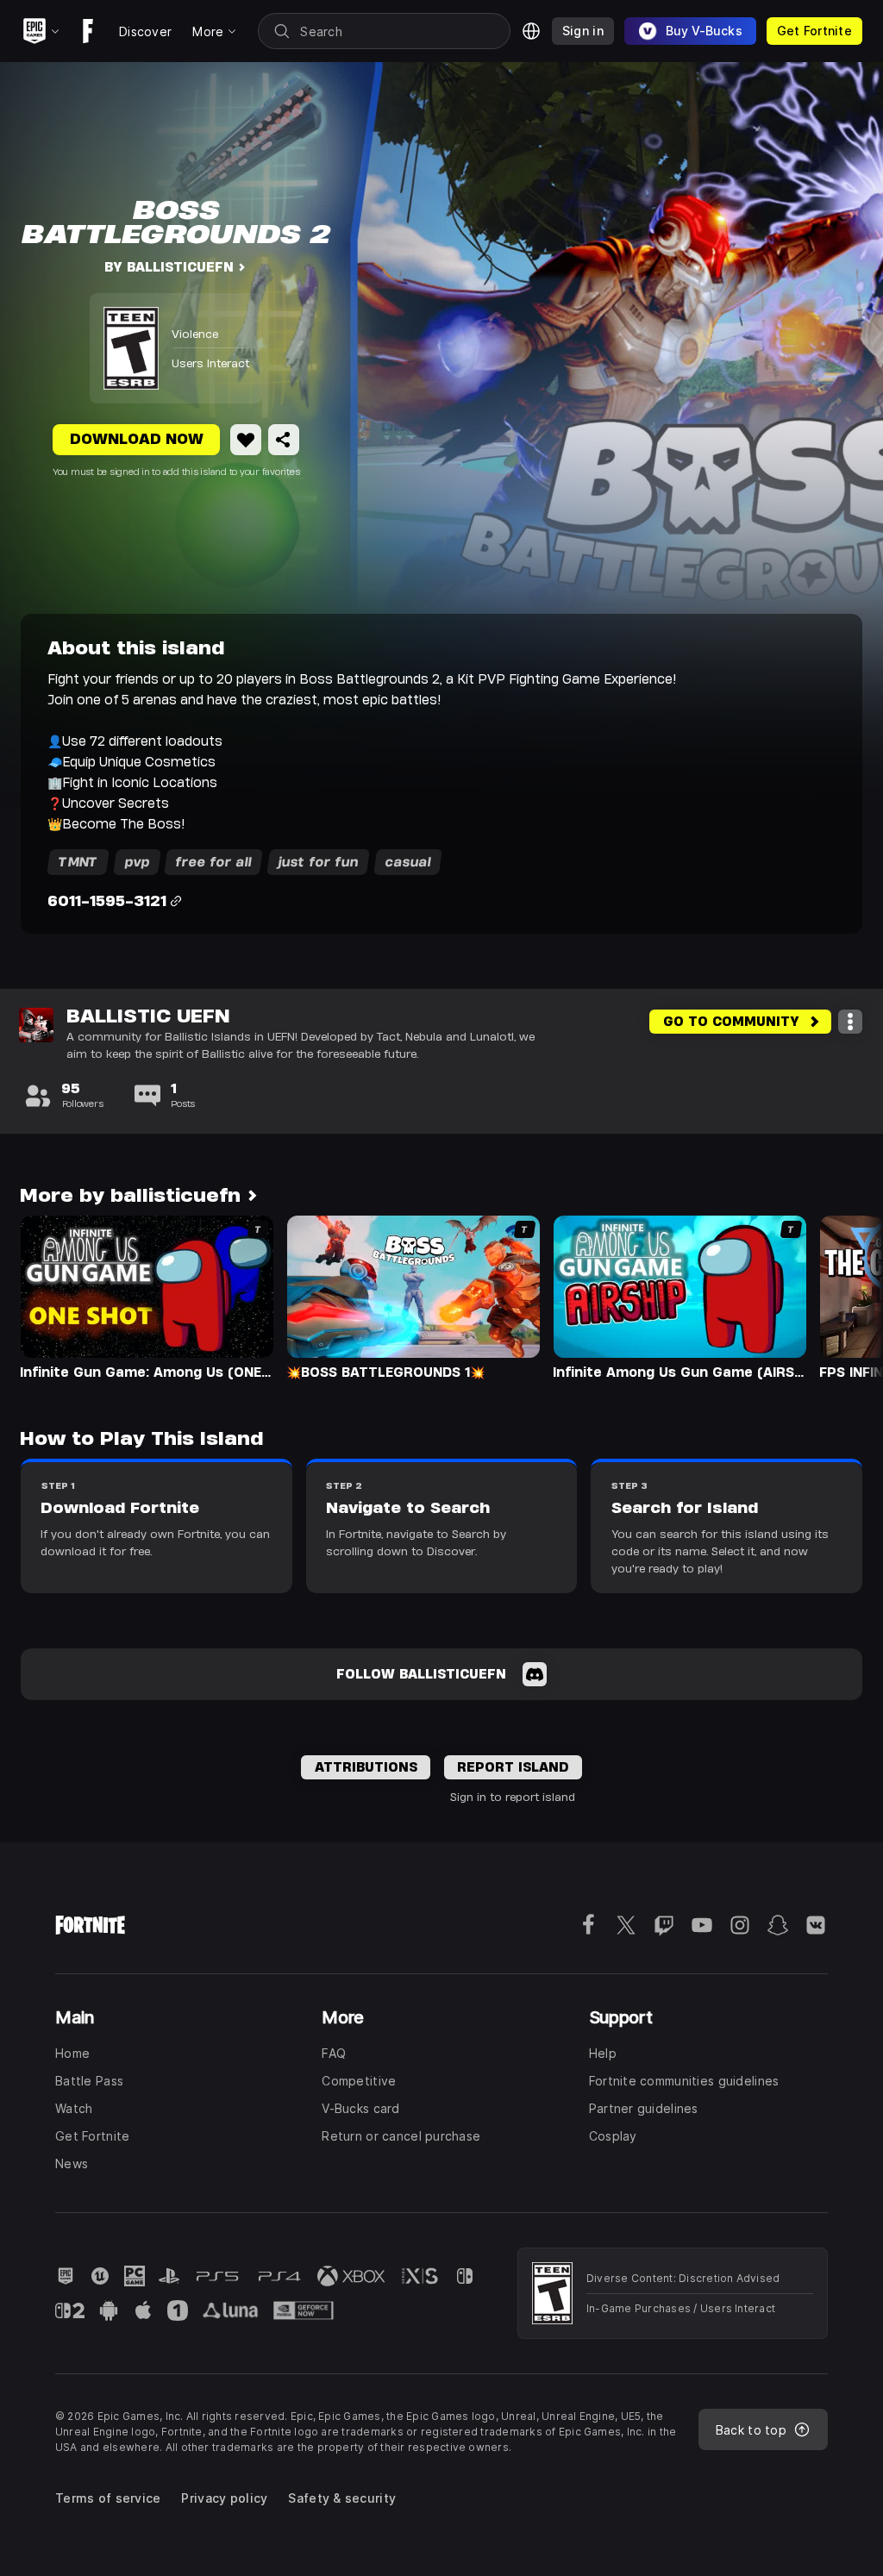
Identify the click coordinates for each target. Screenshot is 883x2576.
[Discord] (535, 1674)
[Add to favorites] (246, 440)
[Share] (284, 440)
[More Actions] (850, 1022)
